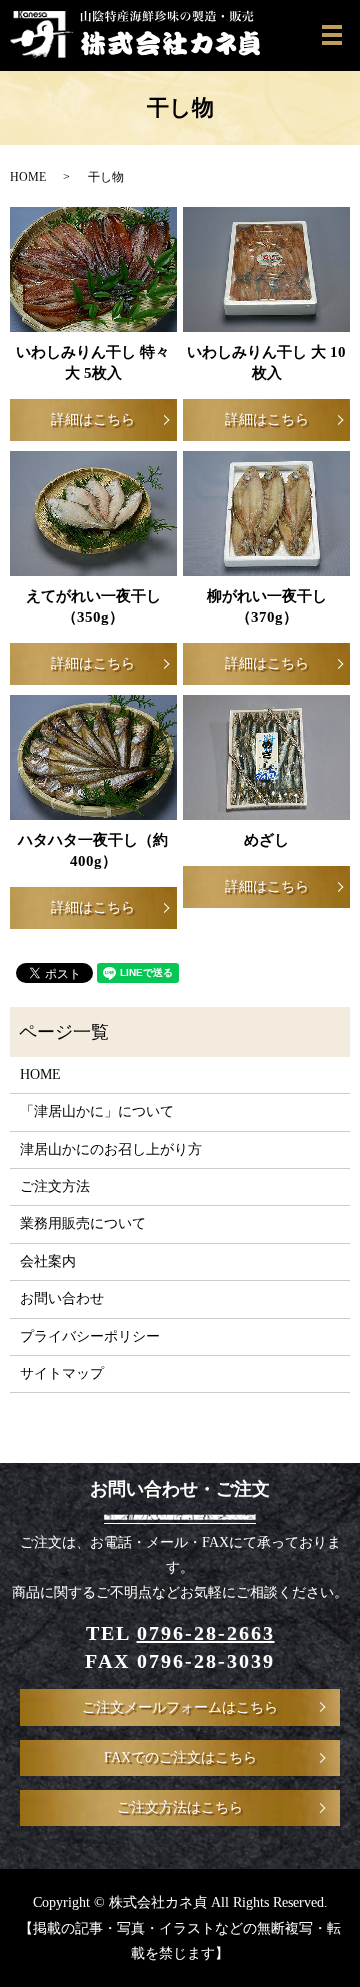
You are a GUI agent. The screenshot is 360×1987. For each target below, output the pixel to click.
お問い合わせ (62, 1298)
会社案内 (48, 1261)
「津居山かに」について (97, 1111)
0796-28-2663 (206, 1633)
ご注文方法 (55, 1186)
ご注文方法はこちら (180, 1807)
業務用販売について (83, 1223)
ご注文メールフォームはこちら (180, 1707)
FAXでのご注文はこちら (180, 1757)
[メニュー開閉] (332, 35)
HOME (28, 177)
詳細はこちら (93, 419)
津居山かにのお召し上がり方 (111, 1149)
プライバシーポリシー (90, 1336)
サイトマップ (62, 1373)
